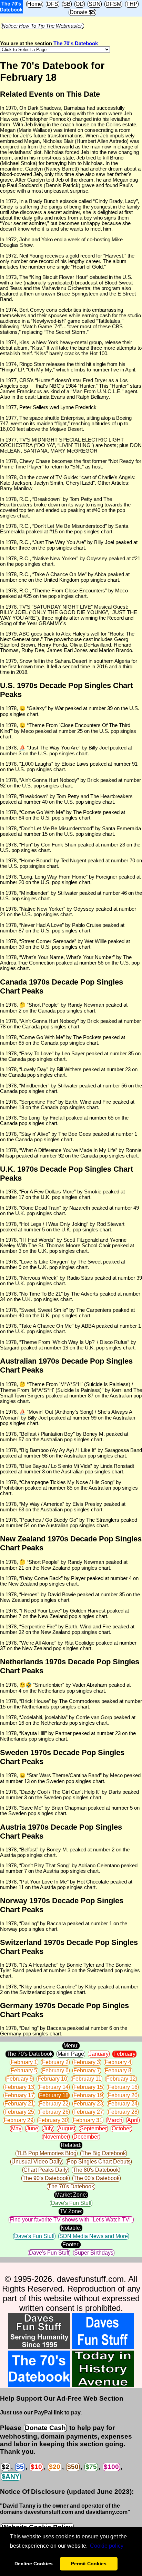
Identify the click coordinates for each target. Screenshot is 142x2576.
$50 (73, 2467)
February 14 (54, 2087)
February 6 (55, 2070)
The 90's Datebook (45, 2178)
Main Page (71, 2054)
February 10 (52, 2079)
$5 (20, 2467)
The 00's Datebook (97, 2178)
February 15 (88, 2087)
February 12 (121, 2079)
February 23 (88, 2104)
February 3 (87, 2062)
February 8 (118, 2070)
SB (67, 4)
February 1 (24, 2062)
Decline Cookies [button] (34, 2564)
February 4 (118, 2062)
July (48, 2128)
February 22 (54, 2104)
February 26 (54, 2112)
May (16, 2128)
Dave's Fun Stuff (71, 2203)
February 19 (88, 2095)
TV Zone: (71, 2211)
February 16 (123, 2087)
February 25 (19, 2112)
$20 (55, 2467)
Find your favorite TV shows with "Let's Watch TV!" (71, 2220)
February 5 (24, 2070)
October (121, 2128)
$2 (6, 2467)
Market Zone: (71, 2195)
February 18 (54, 2095)
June (32, 2128)
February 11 (87, 2079)
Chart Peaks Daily (46, 2170)
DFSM (113, 4)
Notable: (71, 2228)
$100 (111, 2467)
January (99, 2054)
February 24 (123, 2104)
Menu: (71, 2046)
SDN (95, 4)
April (133, 2120)
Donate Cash (45, 2428)
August (67, 2128)
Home (35, 4)
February (124, 2054)
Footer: (71, 2244)
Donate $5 (82, 12)
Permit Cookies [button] (89, 2564)
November (56, 2137)
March (115, 2120)
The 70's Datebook (76, 43)
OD (80, 4)
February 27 (88, 2112)
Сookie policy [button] (107, 2546)
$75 (91, 2467)
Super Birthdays (94, 2253)
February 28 (123, 2112)
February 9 (19, 2079)
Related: (71, 2145)
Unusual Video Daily (37, 2162)
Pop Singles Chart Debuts (99, 2162)
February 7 (87, 2070)
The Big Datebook (104, 2153)
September (93, 2128)
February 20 (123, 2095)
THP (132, 4)
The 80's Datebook (96, 2170)
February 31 (88, 2120)
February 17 (19, 2095)
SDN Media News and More (94, 2236)
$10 (36, 2467)
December (86, 2137)
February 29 (19, 2120)
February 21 (19, 2104)
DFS (53, 4)
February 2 (55, 2062)
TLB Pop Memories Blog (47, 2153)
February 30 (53, 2120)
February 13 (19, 2087)
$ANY (11, 2476)
